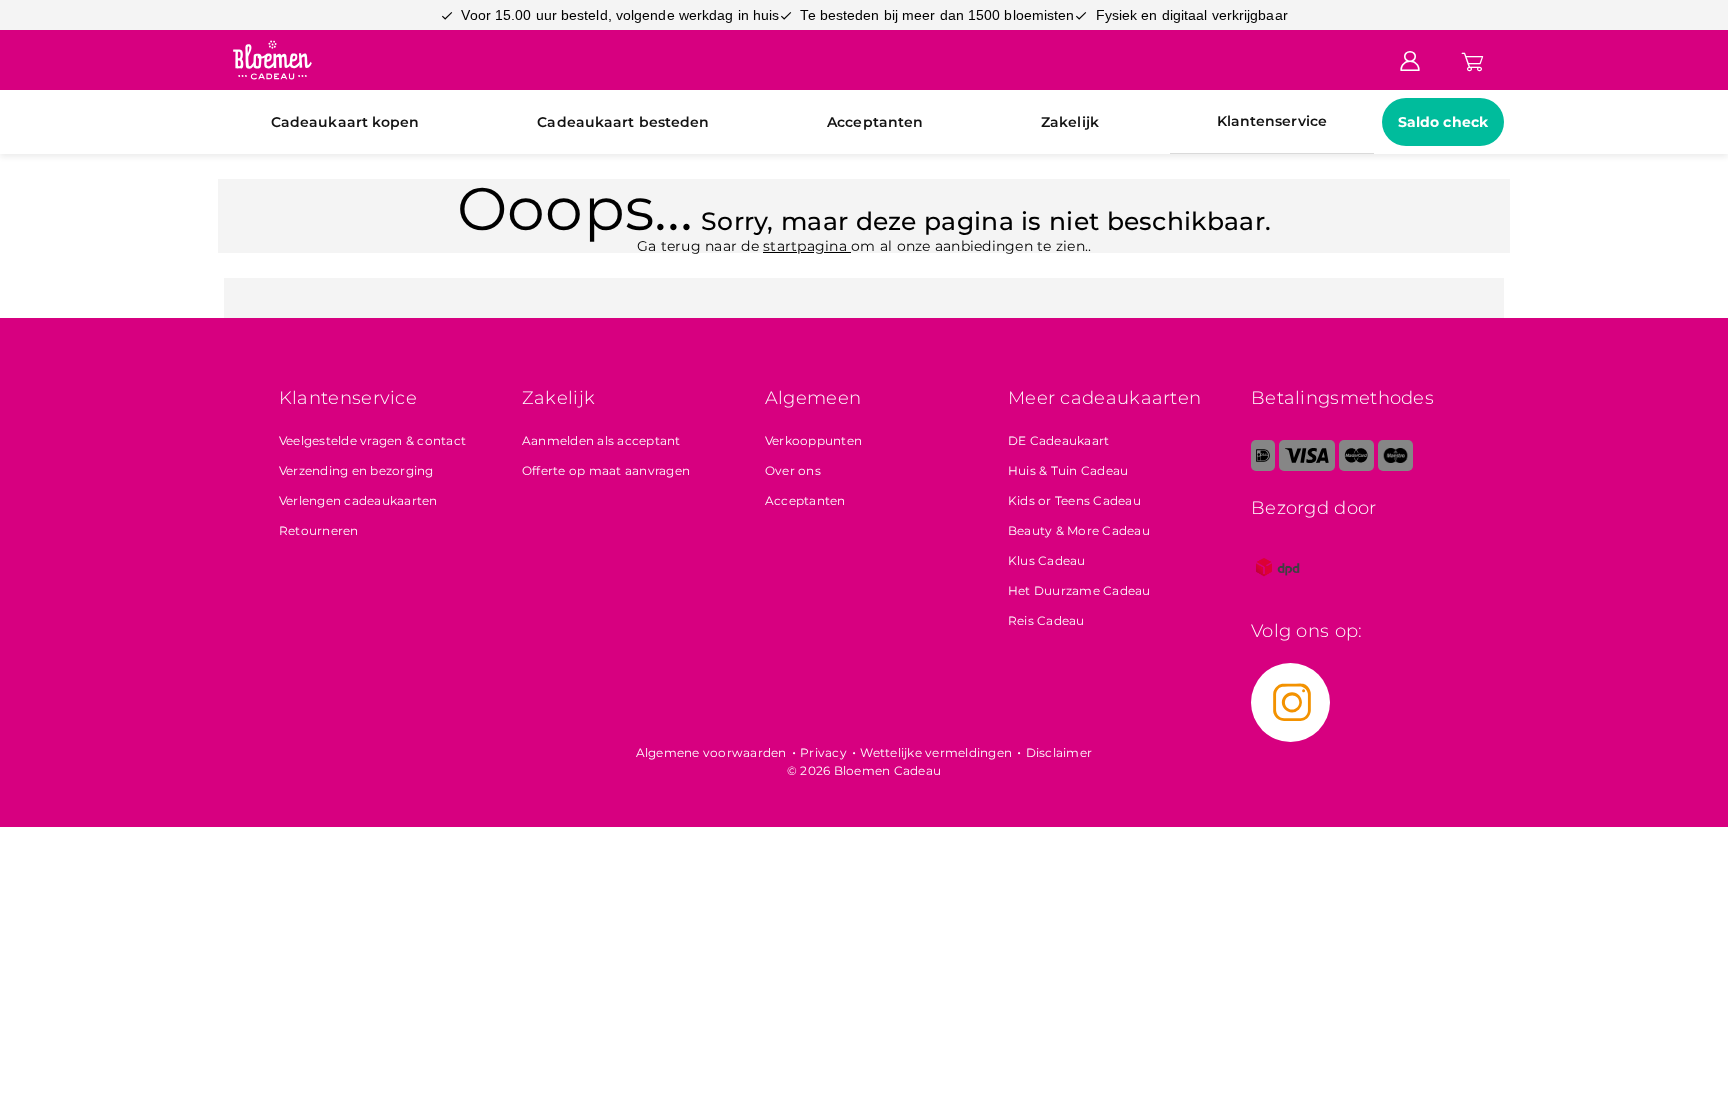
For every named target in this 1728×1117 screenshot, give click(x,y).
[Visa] (1306, 466)
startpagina (807, 246)
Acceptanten (875, 122)
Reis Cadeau (1046, 620)
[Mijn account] (1410, 59)
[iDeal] (1263, 466)
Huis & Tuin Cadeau (1068, 470)
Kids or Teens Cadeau (1074, 500)
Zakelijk (1070, 122)
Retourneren (319, 530)
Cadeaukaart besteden (623, 122)
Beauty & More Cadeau (1079, 530)
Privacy (823, 752)
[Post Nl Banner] (1278, 589)
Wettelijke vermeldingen (936, 752)
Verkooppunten (813, 440)
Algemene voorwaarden (711, 752)
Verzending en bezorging (356, 470)
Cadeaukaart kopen (345, 122)
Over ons (793, 470)
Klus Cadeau (1047, 560)
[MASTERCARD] (1356, 466)
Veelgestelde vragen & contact (372, 440)
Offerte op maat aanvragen (606, 470)
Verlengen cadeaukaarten (358, 500)
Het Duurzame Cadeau (1079, 590)
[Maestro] (1395, 466)
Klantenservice (1272, 121)
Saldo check (1443, 122)
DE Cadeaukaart (1059, 440)
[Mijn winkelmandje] (1472, 59)
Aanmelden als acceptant (601, 440)
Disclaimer (1059, 752)
